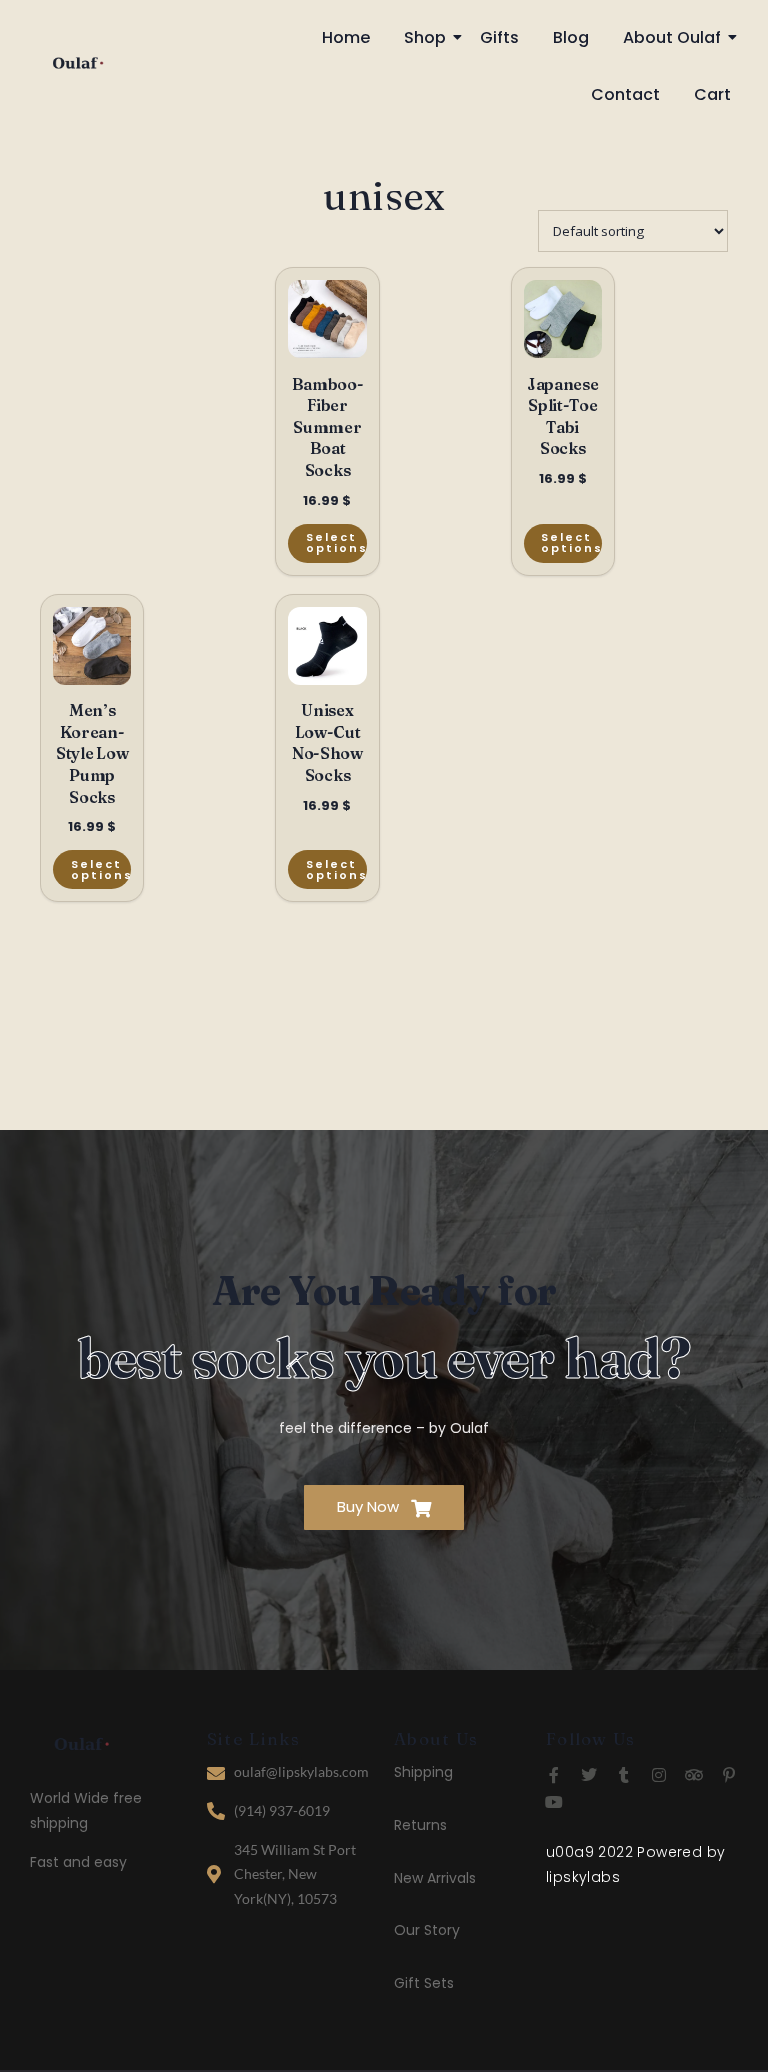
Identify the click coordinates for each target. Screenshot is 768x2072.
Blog (571, 37)
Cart (712, 94)
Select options (336, 542)
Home (346, 37)
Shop (425, 37)
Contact (625, 94)
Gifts (499, 37)
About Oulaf (672, 37)
